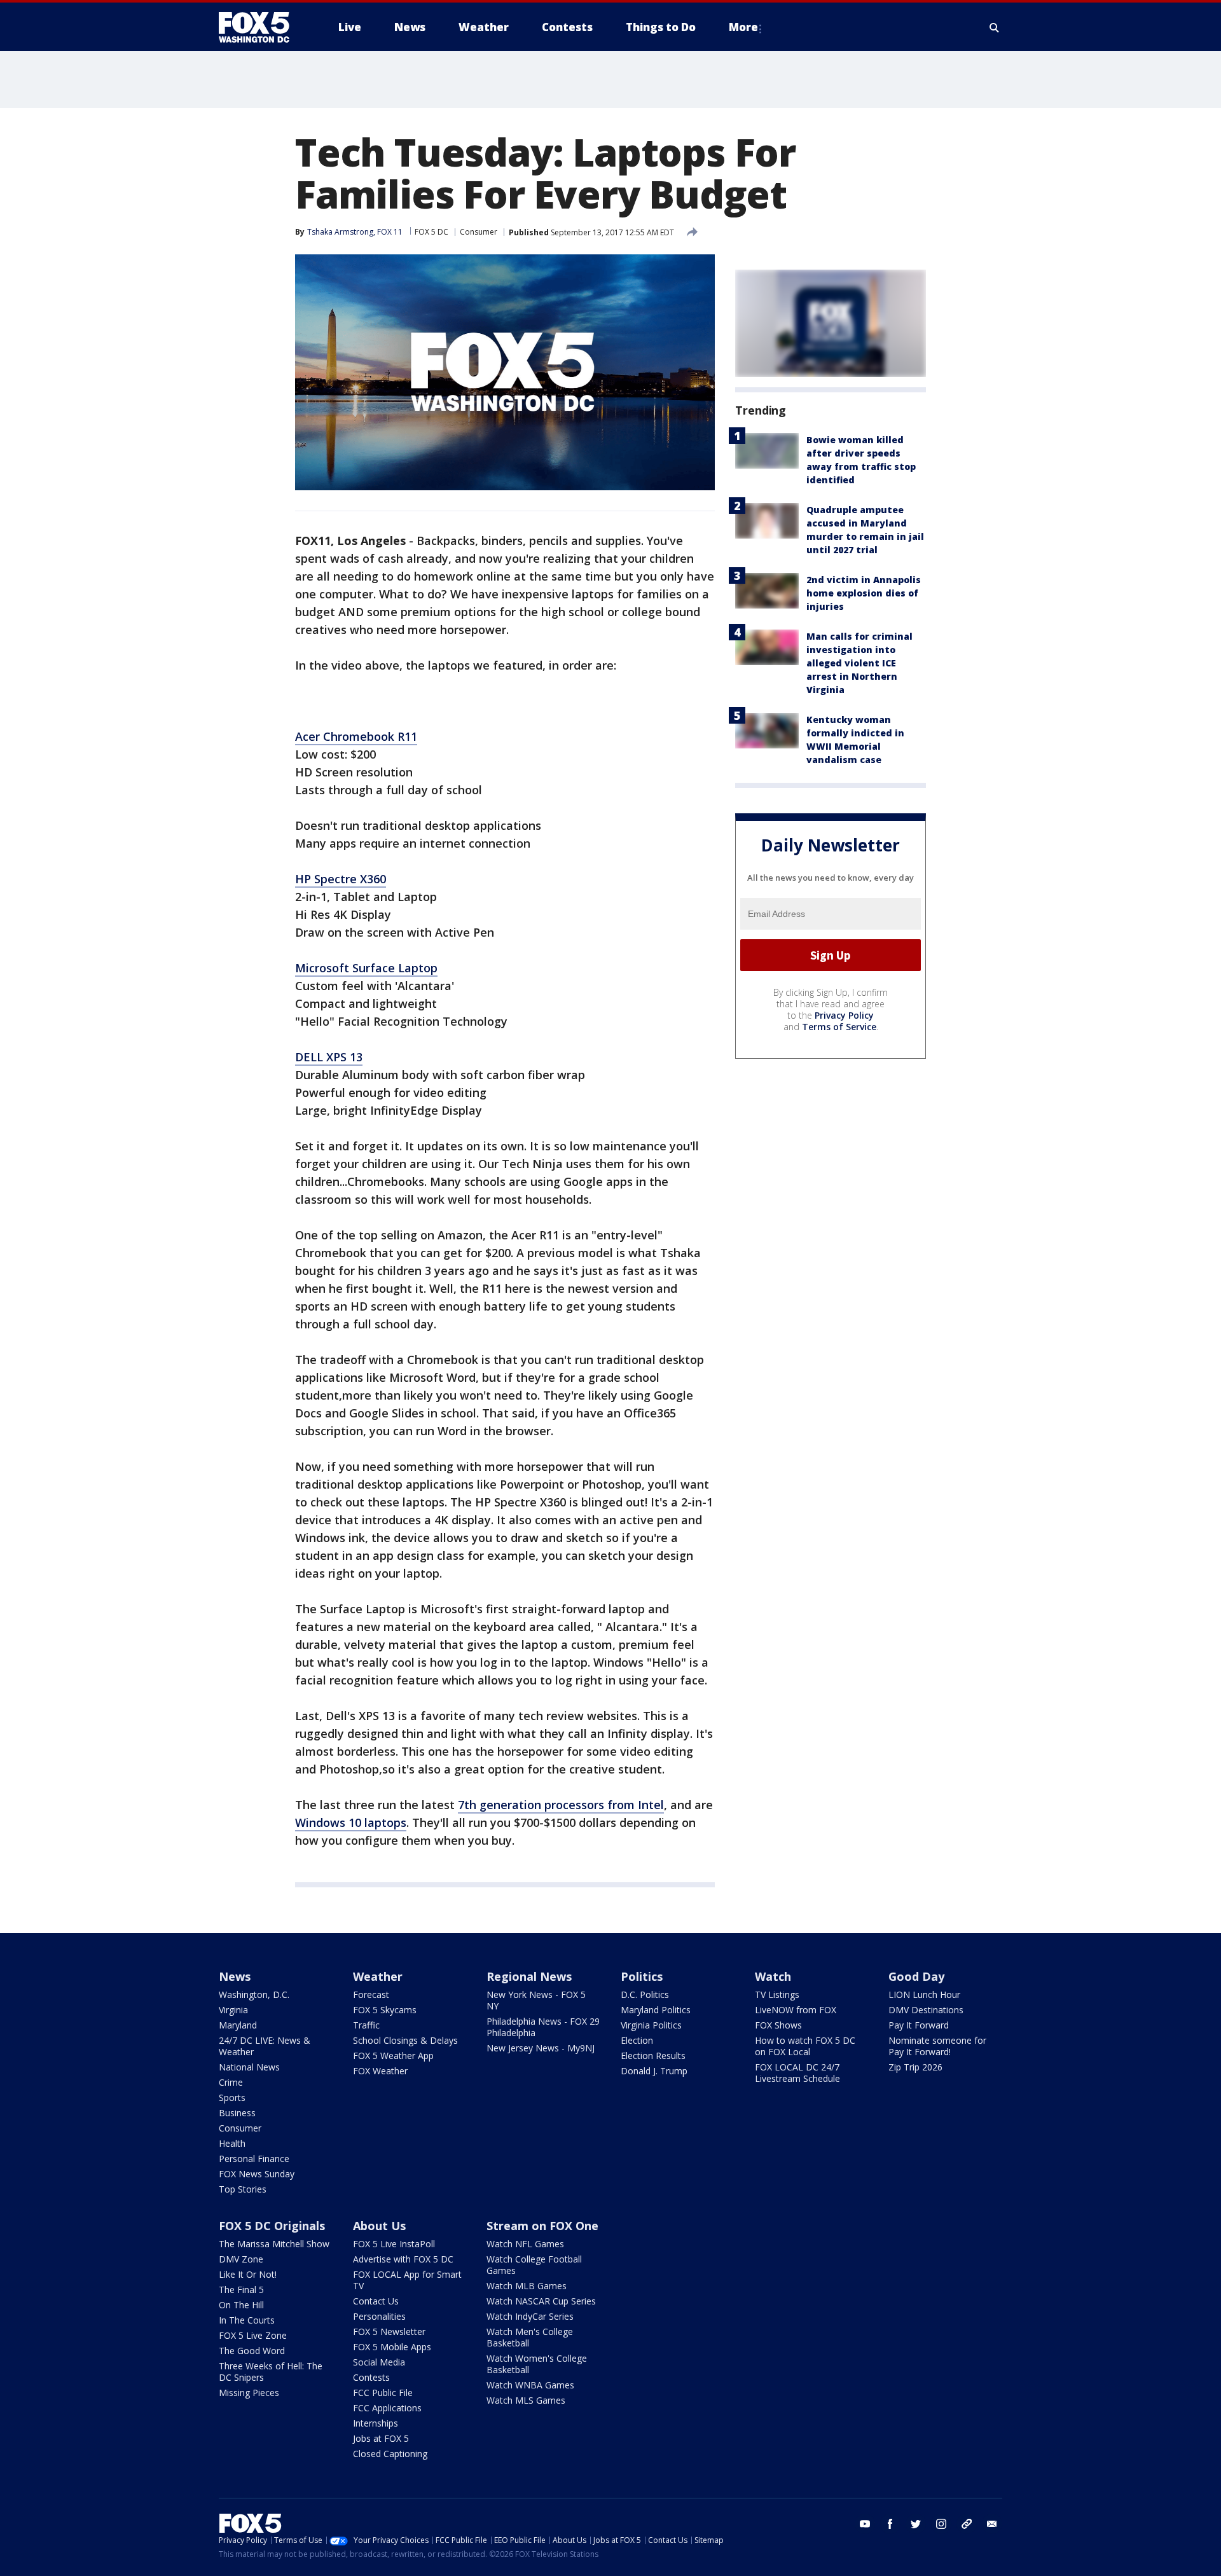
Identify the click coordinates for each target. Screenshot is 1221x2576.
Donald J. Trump (654, 2071)
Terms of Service (839, 1027)
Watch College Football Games (534, 2265)
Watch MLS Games (526, 2400)
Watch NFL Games (525, 2244)
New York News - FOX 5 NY (536, 2000)
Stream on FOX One (542, 2226)
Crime (231, 2082)
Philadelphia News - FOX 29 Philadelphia (543, 2027)
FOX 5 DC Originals (272, 2226)
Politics (642, 1976)
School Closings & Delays (405, 2040)
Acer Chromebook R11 (356, 736)
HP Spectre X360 (341, 879)
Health (232, 2143)
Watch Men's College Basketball (530, 2337)
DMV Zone (241, 2259)
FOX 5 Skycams (385, 2010)
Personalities (379, 2316)
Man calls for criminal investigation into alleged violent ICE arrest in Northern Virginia (859, 663)
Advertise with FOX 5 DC (403, 2259)
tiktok (967, 2524)
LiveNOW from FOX (796, 2010)
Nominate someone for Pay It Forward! (937, 2046)
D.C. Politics (645, 1994)
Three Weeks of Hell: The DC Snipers (271, 2372)
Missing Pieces (249, 2393)
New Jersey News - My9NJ (541, 2048)
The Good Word (252, 2351)
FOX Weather (380, 2071)
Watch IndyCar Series (530, 2316)
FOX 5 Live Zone (253, 2335)
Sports (232, 2097)
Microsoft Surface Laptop (366, 968)
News (235, 1976)
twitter (916, 2524)
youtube (865, 2524)
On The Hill (241, 2305)
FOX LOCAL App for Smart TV (407, 2280)
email (992, 2524)
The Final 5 (241, 2290)
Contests (371, 2377)
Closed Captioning (390, 2454)
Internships (376, 2423)
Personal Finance (254, 2159)
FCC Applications (387, 2408)
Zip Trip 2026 (915, 2067)
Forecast (371, 1994)
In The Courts (247, 2320)
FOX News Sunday (257, 2174)
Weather (378, 1976)
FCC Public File (383, 2393)
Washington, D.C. (254, 1994)
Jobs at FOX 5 (381, 2438)
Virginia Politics (651, 2025)
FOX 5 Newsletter (389, 2331)
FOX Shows (778, 2025)
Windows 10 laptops (351, 1822)
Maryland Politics (656, 2010)
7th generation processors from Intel (561, 1805)
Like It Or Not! (248, 2274)
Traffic (366, 2025)
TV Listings (777, 1994)
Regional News (529, 1976)
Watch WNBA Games (530, 2385)
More (743, 27)
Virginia (233, 2010)
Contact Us (376, 2301)
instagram (941, 2524)
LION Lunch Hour (924, 1994)
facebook (890, 2524)
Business (237, 2113)
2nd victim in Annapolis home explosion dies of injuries (864, 593)
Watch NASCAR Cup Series (541, 2301)
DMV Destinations (926, 2010)
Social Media (379, 2362)
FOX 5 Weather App (393, 2056)
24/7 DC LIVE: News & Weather (265, 2046)
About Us (379, 2226)
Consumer (479, 232)
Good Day (916, 1976)
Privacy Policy (844, 1015)
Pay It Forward (919, 2025)
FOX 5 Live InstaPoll (394, 2244)
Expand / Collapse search (995, 27)
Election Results (653, 2056)
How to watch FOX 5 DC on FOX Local (805, 2046)
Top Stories (243, 2189)
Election (637, 2040)
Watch (773, 1976)
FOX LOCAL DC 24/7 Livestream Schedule (797, 2073)
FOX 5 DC (431, 232)
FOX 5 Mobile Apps (392, 2347)
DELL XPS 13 (329, 1057)
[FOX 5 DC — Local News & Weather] (261, 27)
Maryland (238, 2025)
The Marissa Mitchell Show (274, 2244)
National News (249, 2067)
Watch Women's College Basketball (537, 2364)
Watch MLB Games (527, 2286)
